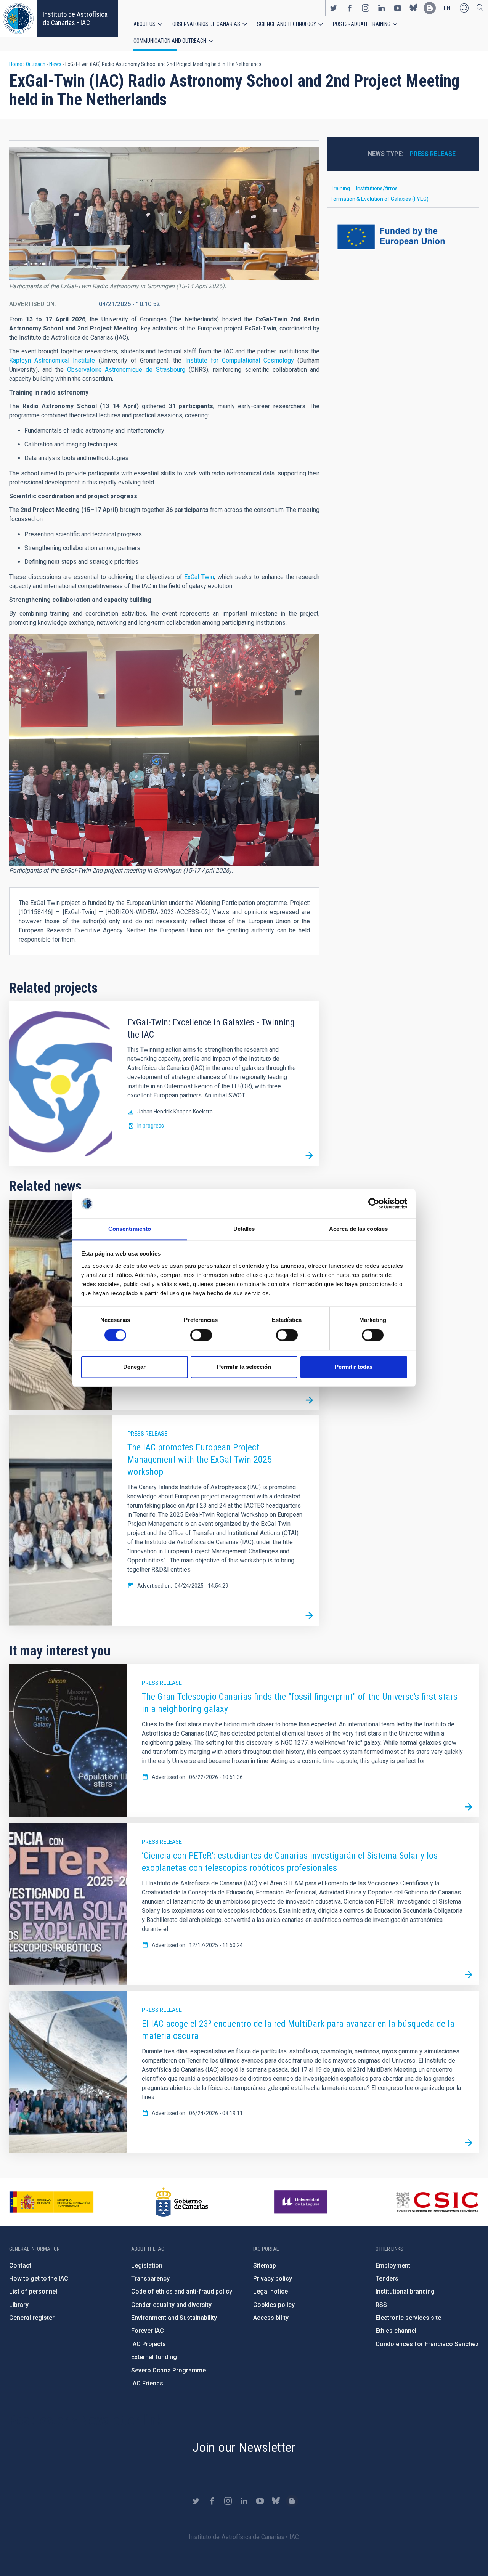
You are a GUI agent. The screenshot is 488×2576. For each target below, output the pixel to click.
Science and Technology (287, 24)
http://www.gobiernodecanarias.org (182, 2202)
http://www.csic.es (437, 2202)
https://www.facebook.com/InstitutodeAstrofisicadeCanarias (350, 8)
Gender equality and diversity (171, 2305)
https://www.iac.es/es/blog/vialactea (430, 8)
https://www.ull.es (302, 2202)
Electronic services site (408, 2318)
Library (19, 2305)
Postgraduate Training (362, 24)
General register (32, 2318)
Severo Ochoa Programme (169, 2370)
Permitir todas (354, 1367)
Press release (147, 1434)
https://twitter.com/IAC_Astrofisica (334, 8)
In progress (151, 1126)
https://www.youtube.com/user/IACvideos (398, 8)
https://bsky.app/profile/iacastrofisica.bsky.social (414, 8)
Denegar (134, 1367)
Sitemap (265, 2266)
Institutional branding (405, 2291)
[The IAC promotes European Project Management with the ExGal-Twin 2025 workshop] (309, 1615)
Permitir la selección (244, 1367)
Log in (464, 8)
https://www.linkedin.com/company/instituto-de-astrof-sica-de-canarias (382, 8)
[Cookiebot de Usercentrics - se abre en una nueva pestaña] (374, 1204)
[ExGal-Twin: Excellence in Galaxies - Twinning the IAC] (309, 1155)
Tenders (387, 2278)
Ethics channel (396, 2331)
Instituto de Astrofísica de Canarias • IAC (75, 18)
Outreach (36, 64)
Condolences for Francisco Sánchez (427, 2344)
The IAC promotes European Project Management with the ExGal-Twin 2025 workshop (200, 1460)
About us (144, 24)
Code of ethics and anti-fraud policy (182, 2291)
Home (16, 64)
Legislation (147, 2266)
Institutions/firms (377, 188)
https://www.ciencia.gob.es (51, 2202)
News (55, 64)
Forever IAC (148, 2331)
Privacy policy (273, 2278)
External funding (154, 2357)
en (447, 8)
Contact (20, 2266)
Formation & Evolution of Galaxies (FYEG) (380, 199)
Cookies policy (274, 2305)
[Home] (18, 18)
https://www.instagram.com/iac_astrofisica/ (366, 8)
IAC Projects (148, 2344)
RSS (381, 2305)
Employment (393, 2266)
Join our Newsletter (244, 2447)
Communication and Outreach (170, 41)
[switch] (201, 1335)
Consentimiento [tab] (130, 1229)
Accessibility (271, 2318)
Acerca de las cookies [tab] (358, 1229)
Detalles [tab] (244, 1229)
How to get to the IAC (39, 2278)
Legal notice (270, 2291)
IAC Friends (147, 2383)
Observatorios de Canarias (206, 24)
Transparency (150, 2278)
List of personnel (33, 2291)
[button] (164, 213)
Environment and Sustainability (174, 2318)
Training (340, 188)
